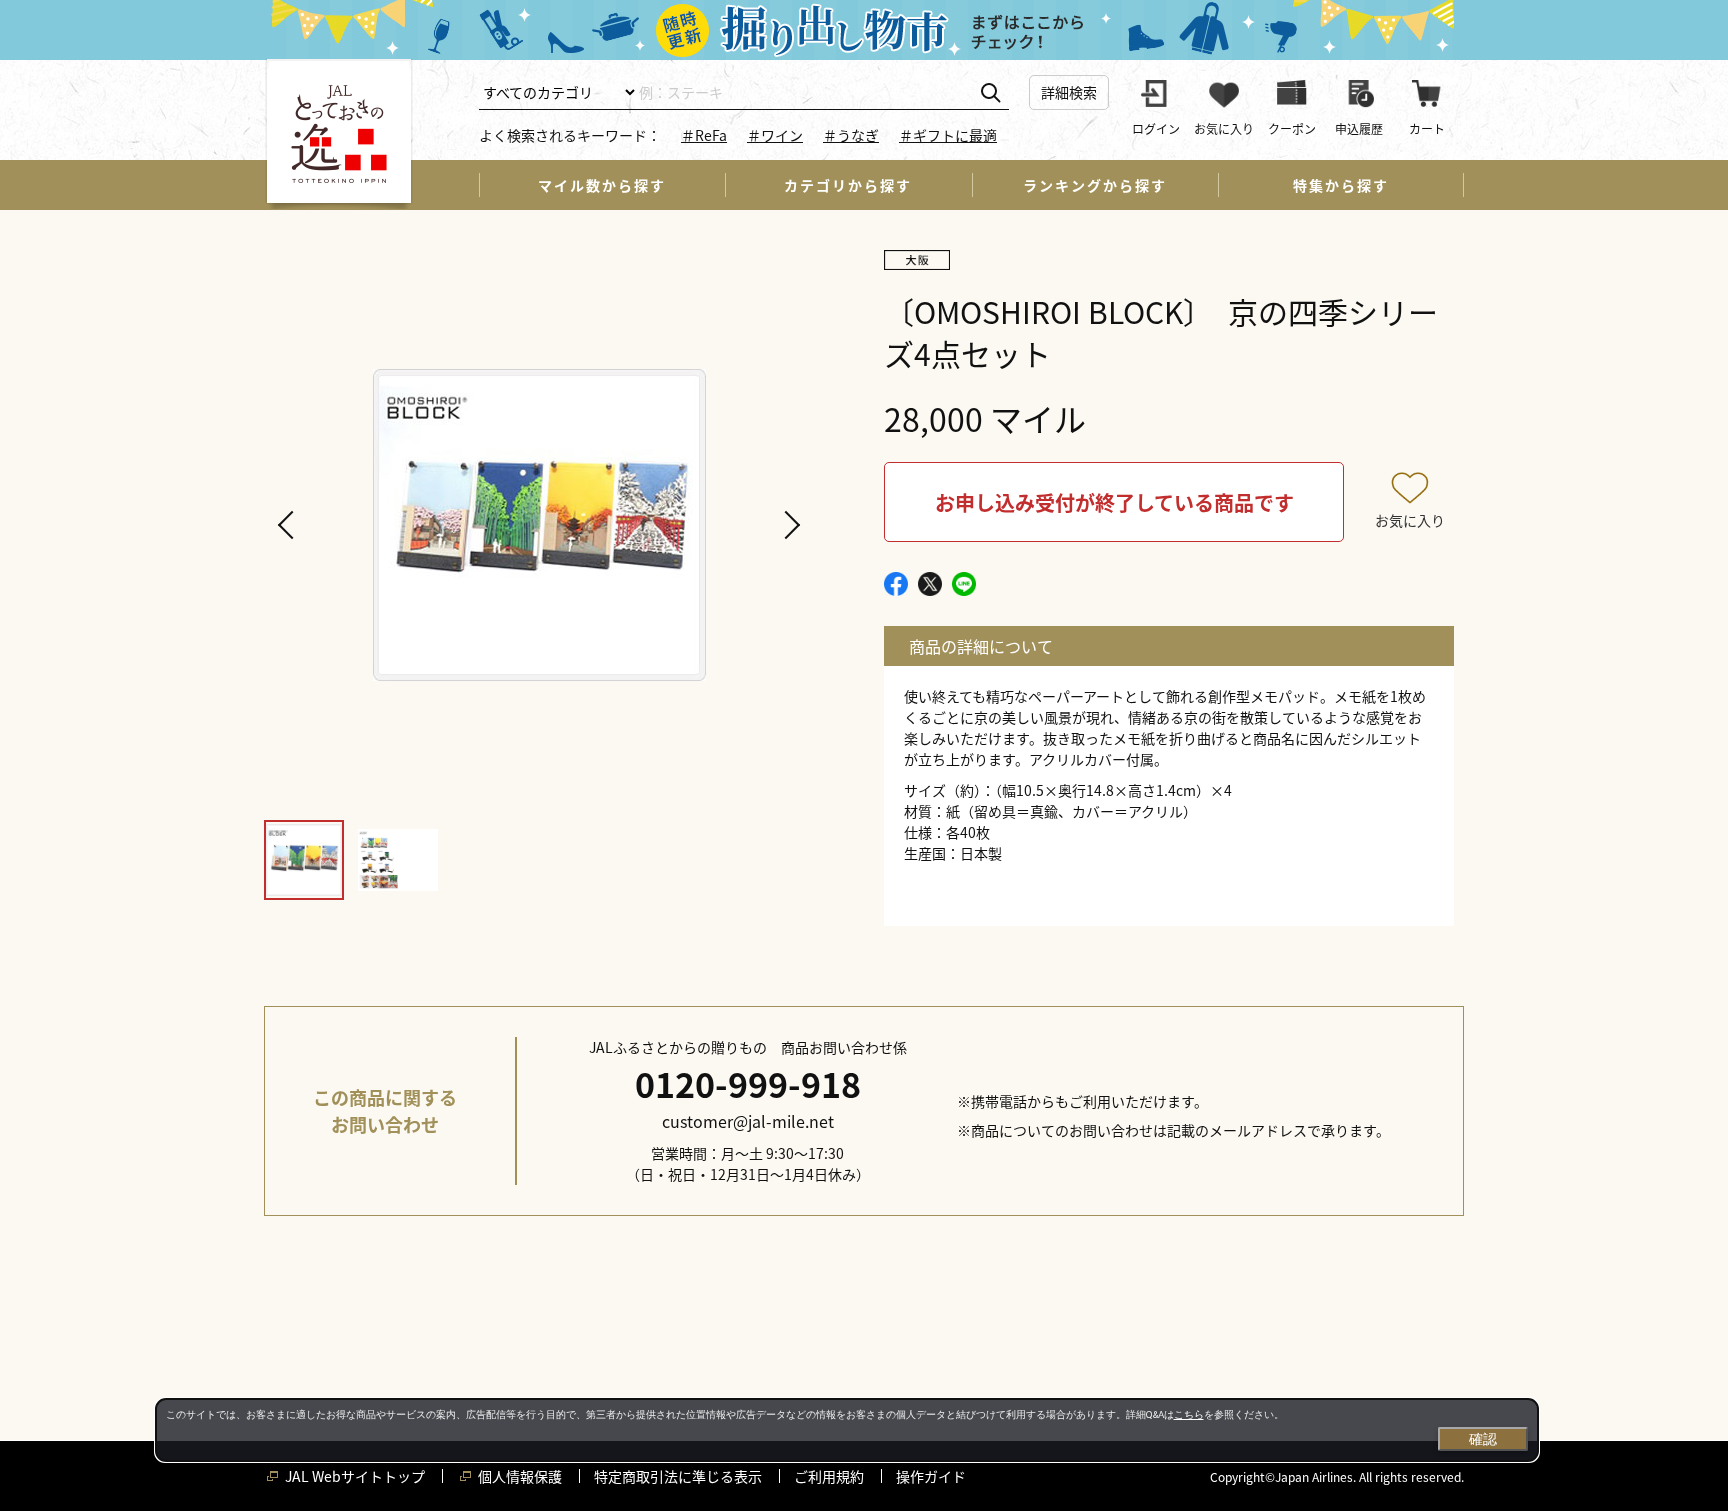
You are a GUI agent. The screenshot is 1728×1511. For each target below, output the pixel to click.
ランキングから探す (1095, 185)
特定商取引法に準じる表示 (678, 1476)
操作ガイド (931, 1476)
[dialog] (847, 1430)
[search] (990, 93)
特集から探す (1341, 185)
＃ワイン (775, 135)
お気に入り (1410, 520)
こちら (1189, 1414)
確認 (1483, 1439)
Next (789, 525)
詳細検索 (1069, 92)
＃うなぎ (851, 135)
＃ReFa (704, 135)
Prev (289, 525)
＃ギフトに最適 (948, 135)
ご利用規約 (829, 1476)
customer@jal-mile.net (748, 1121)
